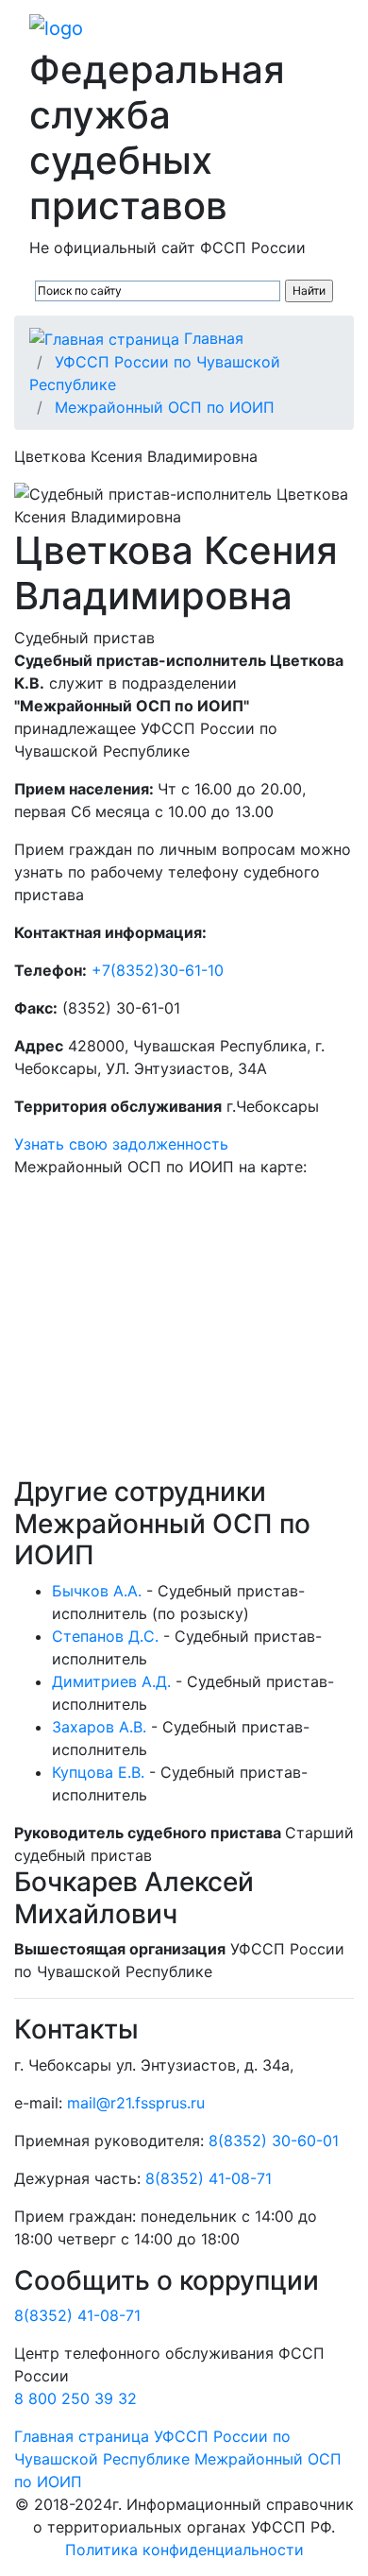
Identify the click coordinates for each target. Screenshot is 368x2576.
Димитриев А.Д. (111, 1681)
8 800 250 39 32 (75, 2398)
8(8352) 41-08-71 (209, 2178)
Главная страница (82, 2436)
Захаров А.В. (99, 1727)
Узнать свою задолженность (121, 1144)
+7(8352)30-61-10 (158, 970)
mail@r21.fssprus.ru (136, 2103)
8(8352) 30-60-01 (274, 2141)
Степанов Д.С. (105, 1636)
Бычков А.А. (97, 1591)
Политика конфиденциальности (184, 2550)
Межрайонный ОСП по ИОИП (165, 407)
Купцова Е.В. (98, 1772)
